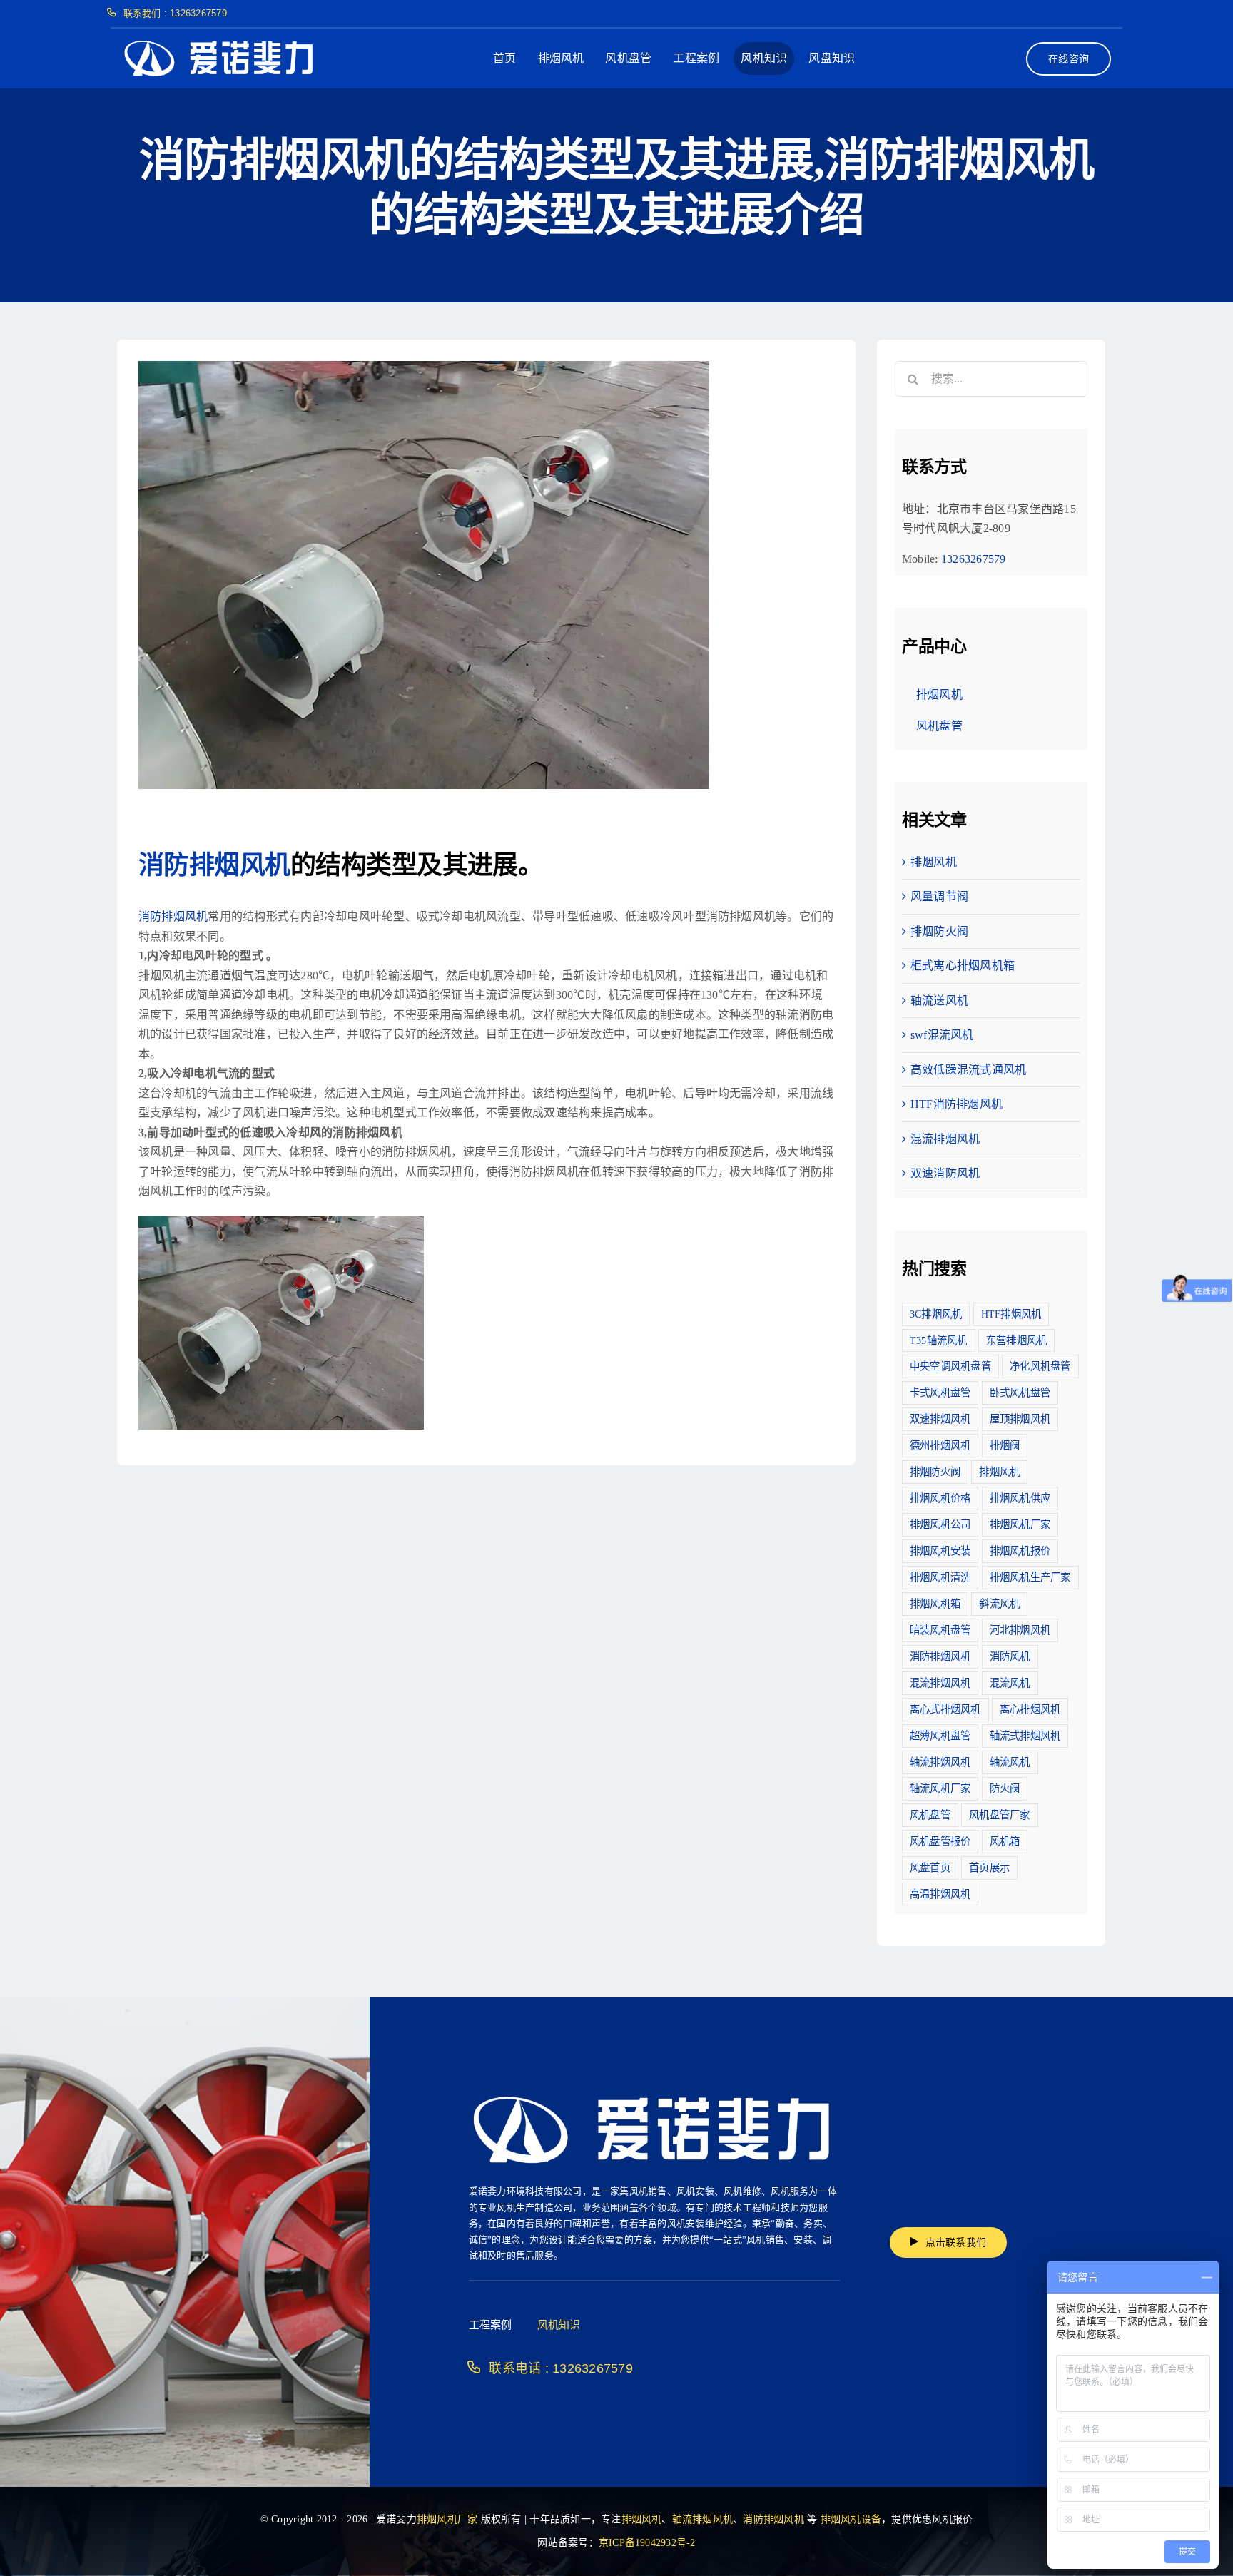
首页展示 (989, 1868)
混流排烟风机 (945, 1139)
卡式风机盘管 (940, 1393)
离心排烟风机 (1030, 1709)
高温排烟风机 (940, 1894)
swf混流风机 (942, 1035)
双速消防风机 (945, 1173)
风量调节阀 (939, 896)
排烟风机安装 (940, 1551)
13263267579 (974, 559)
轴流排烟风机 (940, 1762)
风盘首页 (930, 1868)
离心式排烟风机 (945, 1709)
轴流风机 (1010, 1762)
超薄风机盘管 (940, 1736)
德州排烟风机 (940, 1445)
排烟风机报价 (1020, 1551)
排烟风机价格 (940, 1498)
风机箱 (1005, 1841)
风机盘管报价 (940, 1841)
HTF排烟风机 (1011, 1314)
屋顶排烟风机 (1020, 1419)
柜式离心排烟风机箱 (963, 966)
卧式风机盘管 (1020, 1393)
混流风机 (1010, 1683)
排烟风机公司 (940, 1524)
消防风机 (1010, 1656)
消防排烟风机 (214, 865)
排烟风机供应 (1020, 1498)
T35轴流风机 (939, 1340)
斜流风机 (999, 1604)
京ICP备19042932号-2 (647, 2543)
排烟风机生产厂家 (1030, 1577)
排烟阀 (1005, 1445)
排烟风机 (934, 862)
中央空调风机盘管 (950, 1366)
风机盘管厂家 (999, 1815)
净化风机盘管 (1040, 1366)
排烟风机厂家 (1020, 1524)
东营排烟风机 (1016, 1340)
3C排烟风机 (936, 1314)
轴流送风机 (939, 1001)
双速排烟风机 (940, 1419)
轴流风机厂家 (940, 1788)
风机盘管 (930, 1815)
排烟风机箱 (935, 1604)
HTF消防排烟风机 (957, 1104)
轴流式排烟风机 (1025, 1736)
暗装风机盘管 (940, 1630)
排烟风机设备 (851, 2519)
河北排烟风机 (1020, 1630)
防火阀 (1005, 1788)
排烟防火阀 (939, 931)
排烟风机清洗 (940, 1577)
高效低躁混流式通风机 (968, 1070)
